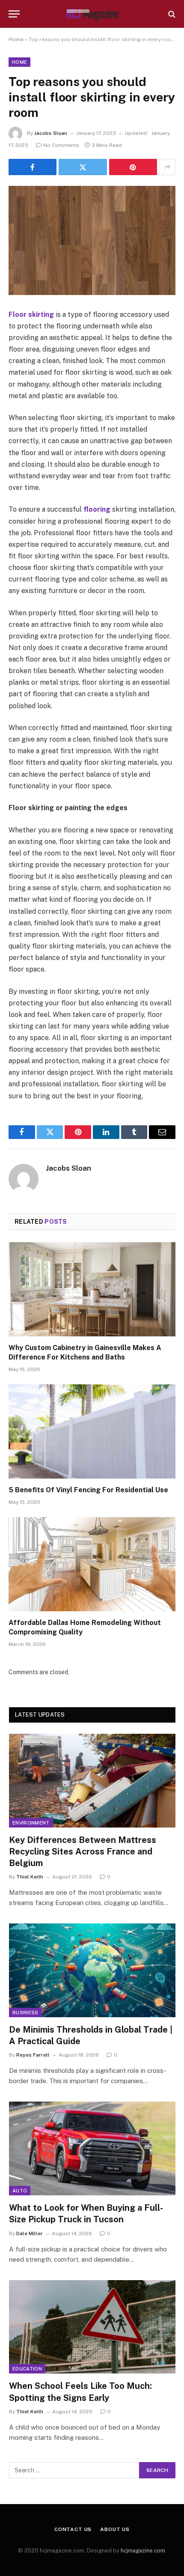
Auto (20, 2191)
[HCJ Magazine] (92, 14)
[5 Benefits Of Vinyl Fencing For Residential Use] (92, 1431)
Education (27, 2369)
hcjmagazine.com (143, 2551)
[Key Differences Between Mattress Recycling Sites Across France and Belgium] (92, 1781)
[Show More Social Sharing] (167, 167)
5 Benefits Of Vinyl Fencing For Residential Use (88, 1490)
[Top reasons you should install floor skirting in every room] (92, 240)
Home (16, 39)
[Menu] (14, 14)
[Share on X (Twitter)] (83, 167)
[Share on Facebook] (33, 167)
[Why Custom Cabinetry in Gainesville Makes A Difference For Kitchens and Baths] (92, 1289)
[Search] (171, 14)
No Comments (61, 145)
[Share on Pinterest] (133, 167)
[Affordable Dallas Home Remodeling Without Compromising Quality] (92, 1564)
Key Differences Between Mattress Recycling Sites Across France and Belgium (83, 1851)
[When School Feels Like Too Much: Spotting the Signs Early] (92, 2327)
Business (25, 2012)
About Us (115, 2529)
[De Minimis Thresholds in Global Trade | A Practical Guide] (92, 1970)
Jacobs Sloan (51, 133)
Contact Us (73, 2529)
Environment (31, 1823)
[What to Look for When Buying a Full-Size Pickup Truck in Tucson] (92, 2148)
